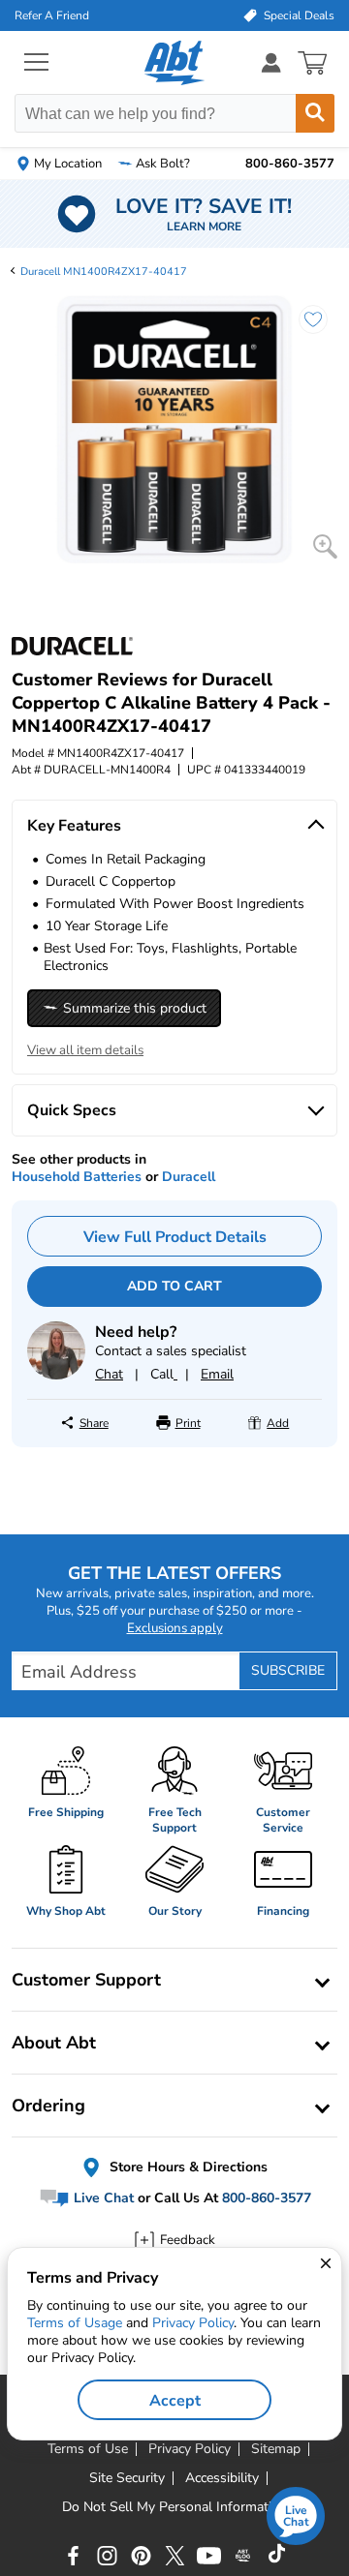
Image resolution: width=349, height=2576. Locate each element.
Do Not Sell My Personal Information (174, 2507)
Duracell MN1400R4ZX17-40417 (104, 272)
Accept (175, 2401)
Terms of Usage (75, 2323)
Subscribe (288, 1670)
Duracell (189, 1177)
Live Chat (102, 2198)
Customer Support (86, 1980)
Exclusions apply (175, 1628)
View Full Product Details (175, 1237)
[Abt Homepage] (175, 63)
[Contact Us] (56, 1375)
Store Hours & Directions (187, 2167)
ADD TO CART (174, 1286)
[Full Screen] (325, 546)
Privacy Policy (193, 2323)
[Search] (315, 113)
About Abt (54, 2043)
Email (217, 1374)
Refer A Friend (52, 15)
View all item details (85, 1050)
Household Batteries (77, 1177)
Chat (109, 1374)
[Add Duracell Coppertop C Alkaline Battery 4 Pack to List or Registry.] (303, 329)
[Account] (271, 62)
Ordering (48, 2106)
